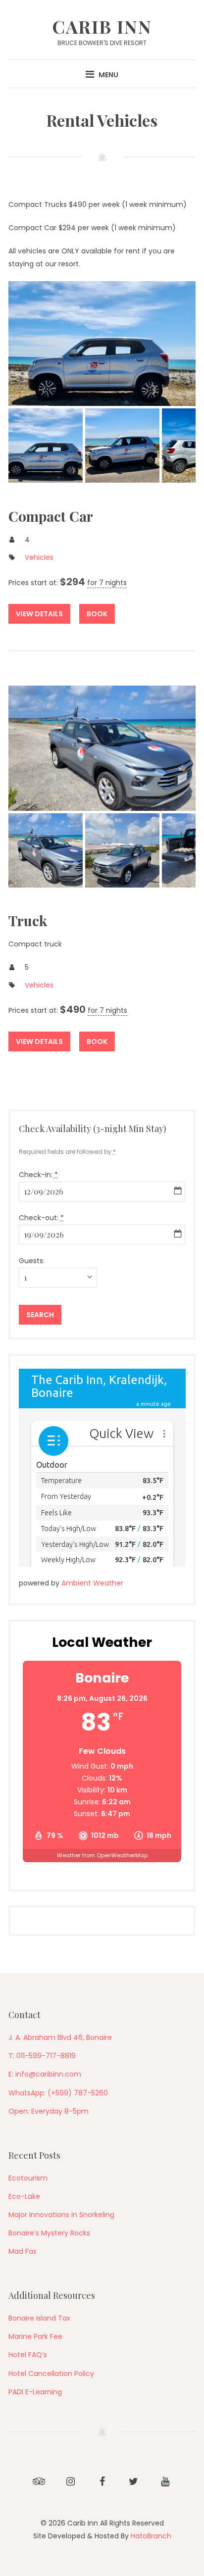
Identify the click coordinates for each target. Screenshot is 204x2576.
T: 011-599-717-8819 (42, 2056)
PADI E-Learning (35, 2392)
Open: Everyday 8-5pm (49, 2111)
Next (176, 344)
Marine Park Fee (35, 2336)
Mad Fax (23, 2251)
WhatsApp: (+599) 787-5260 (58, 2093)
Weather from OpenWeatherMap (102, 1855)
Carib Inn (102, 26)
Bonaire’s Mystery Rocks (49, 2233)
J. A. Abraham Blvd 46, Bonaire (60, 2037)
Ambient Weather (92, 1583)
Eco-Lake (24, 2196)
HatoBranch (151, 2536)
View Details (39, 614)
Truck (28, 920)
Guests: (32, 1261)
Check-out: (41, 1218)
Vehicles (39, 557)
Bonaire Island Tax (39, 2318)
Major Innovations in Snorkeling (61, 2215)
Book (97, 614)
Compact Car (51, 516)
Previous (28, 344)
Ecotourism (28, 2178)
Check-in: (38, 1175)
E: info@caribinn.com (45, 2074)
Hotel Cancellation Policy (51, 2374)
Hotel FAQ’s (28, 2355)
